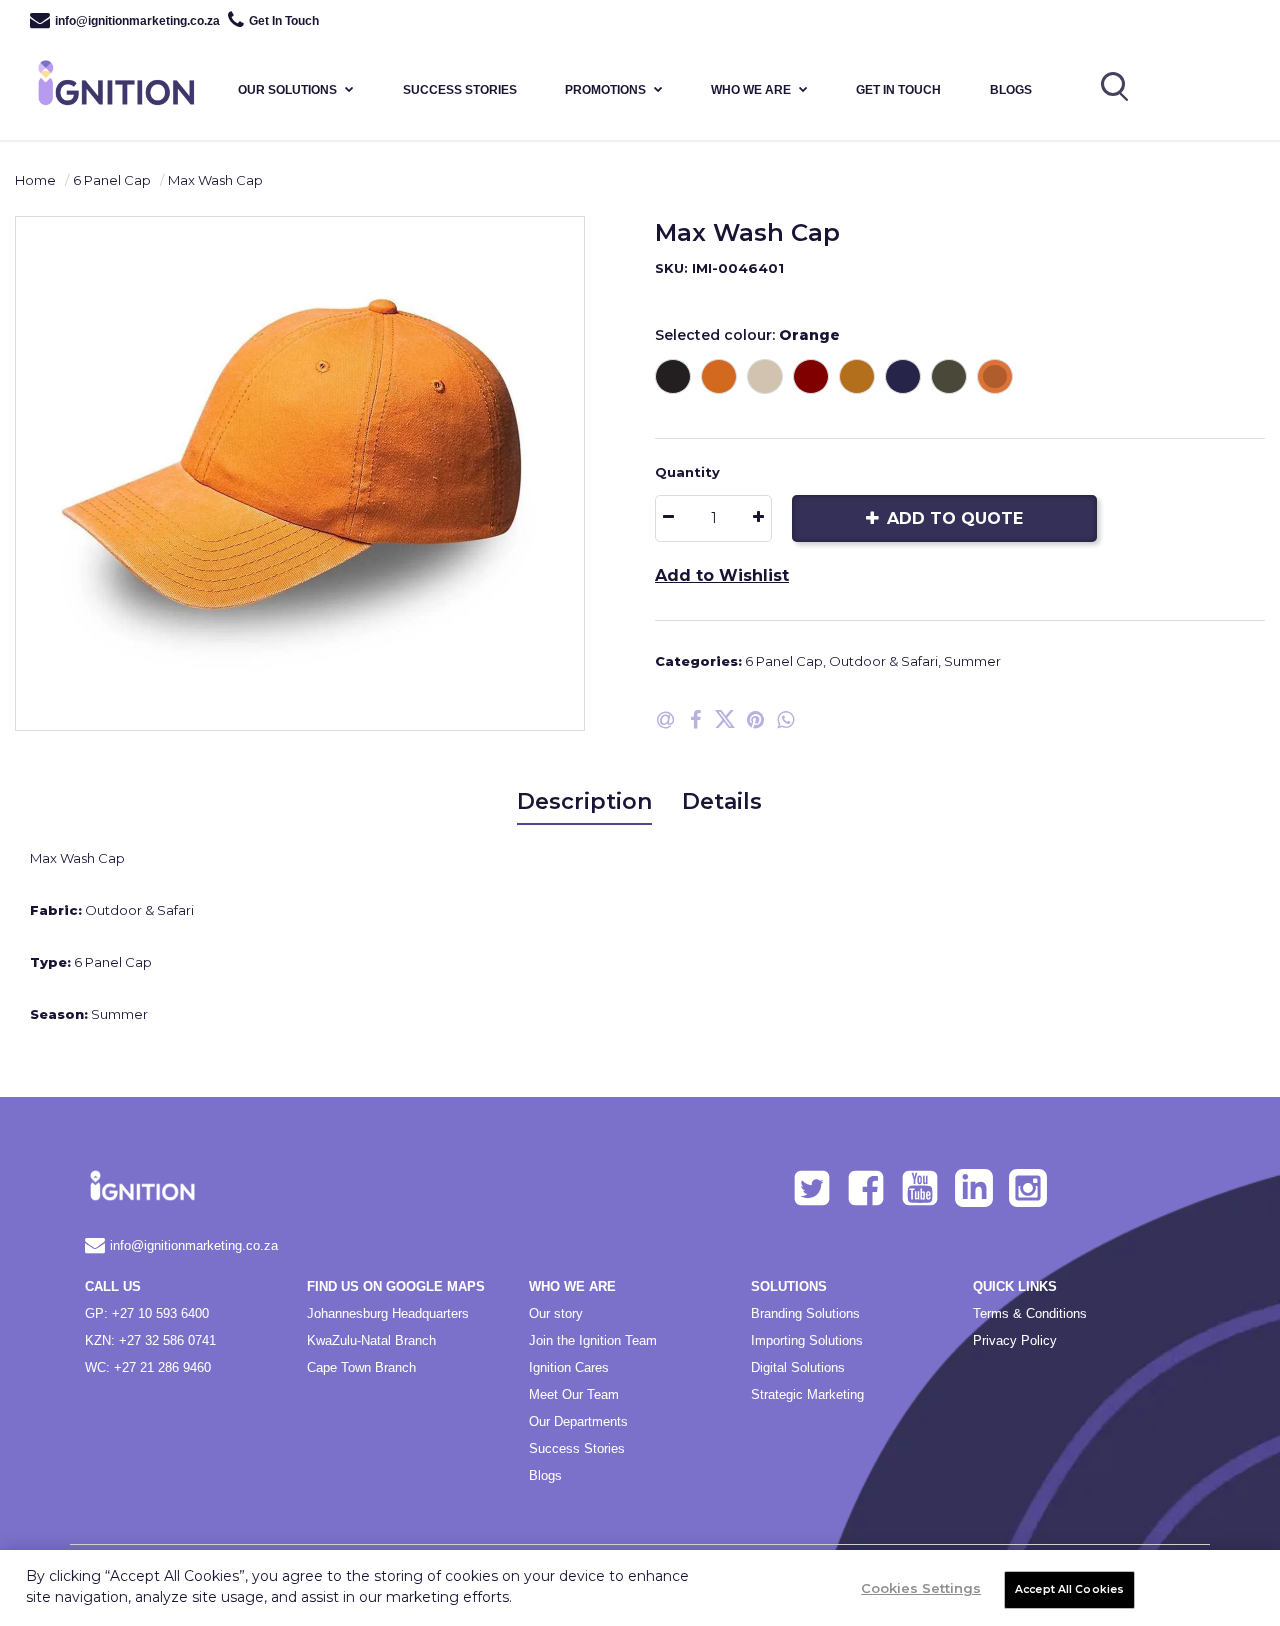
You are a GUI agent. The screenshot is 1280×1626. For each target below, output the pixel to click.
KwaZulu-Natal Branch (371, 1340)
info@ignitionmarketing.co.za (137, 21)
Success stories (460, 90)
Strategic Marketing (807, 1394)
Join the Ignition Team (593, 1340)
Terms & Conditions (1030, 1313)
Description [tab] (584, 801)
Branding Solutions (805, 1313)
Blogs (1011, 90)
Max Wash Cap (215, 180)
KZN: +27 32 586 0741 (150, 1340)
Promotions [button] (605, 90)
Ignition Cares (569, 1367)
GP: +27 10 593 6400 (147, 1313)
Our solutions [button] (287, 90)
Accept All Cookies (1069, 1589)
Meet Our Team (574, 1394)
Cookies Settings (921, 1588)
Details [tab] (722, 801)
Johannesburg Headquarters (388, 1313)
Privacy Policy (1015, 1340)
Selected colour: (747, 335)
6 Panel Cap (112, 180)
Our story (556, 1313)
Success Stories (577, 1448)
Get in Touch (898, 90)
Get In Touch (284, 21)
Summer (972, 661)
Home (35, 180)
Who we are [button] (751, 90)
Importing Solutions (807, 1340)
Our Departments (578, 1421)
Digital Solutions (798, 1367)
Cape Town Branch (361, 1367)
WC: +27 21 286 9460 (148, 1367)
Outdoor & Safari (883, 661)
